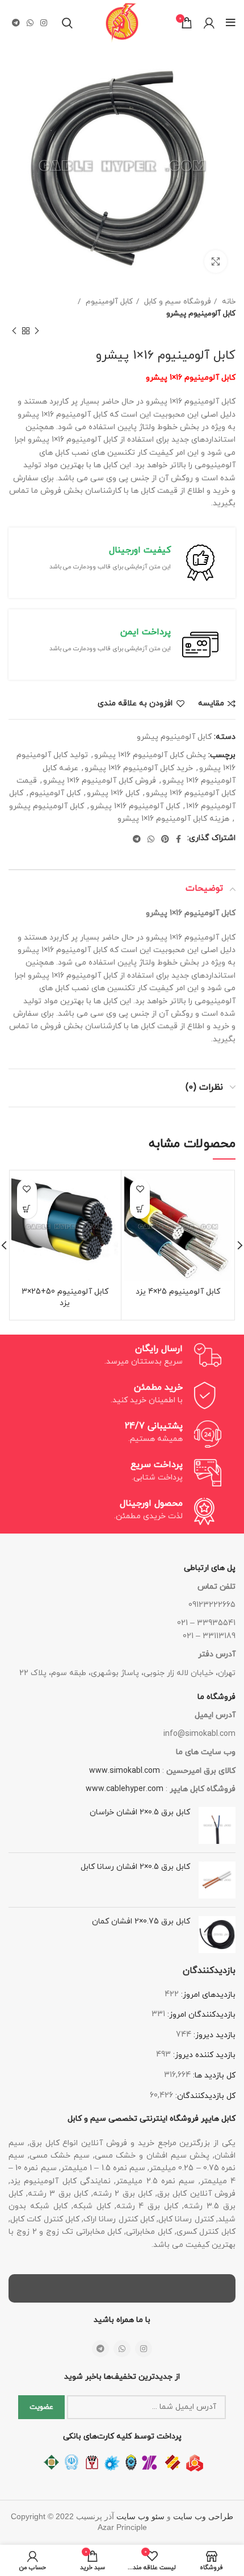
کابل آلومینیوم (108, 302)
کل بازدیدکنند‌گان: (204, 2096)
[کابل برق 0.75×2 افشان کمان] (217, 1935)
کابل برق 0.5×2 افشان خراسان (140, 1812)
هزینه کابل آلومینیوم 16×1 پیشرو (173, 819)
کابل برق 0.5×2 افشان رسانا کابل (135, 1867)
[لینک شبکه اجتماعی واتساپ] (30, 23)
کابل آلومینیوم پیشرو (201, 313)
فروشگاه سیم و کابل (176, 302)
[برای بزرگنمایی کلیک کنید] (216, 261)
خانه (228, 302)
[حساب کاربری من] (209, 23)
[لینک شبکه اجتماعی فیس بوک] (178, 839)
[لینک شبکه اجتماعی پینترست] (165, 839)
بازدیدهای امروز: (207, 1995)
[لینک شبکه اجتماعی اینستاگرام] (44, 23)
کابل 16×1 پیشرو (113, 793)
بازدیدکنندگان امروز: (200, 2015)
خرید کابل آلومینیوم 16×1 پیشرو (139, 768)
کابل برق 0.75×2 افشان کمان (141, 1921)
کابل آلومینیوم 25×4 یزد (178, 1292)
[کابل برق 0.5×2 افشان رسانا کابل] (217, 1880)
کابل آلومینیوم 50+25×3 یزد (65, 1297)
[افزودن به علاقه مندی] (140, 1189)
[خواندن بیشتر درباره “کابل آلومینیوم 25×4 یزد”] (140, 1209)
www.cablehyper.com (125, 1789)
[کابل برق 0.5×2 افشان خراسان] (217, 1825)
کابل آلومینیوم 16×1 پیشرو (135, 806)
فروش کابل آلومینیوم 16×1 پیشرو (100, 781)
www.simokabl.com (125, 1771)
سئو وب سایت (140, 2517)
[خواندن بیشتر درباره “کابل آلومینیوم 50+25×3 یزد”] (27, 1209)
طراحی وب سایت (203, 2517)
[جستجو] (67, 23)
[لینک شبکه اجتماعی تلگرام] (16, 23)
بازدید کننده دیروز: (203, 2055)
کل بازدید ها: (213, 2076)
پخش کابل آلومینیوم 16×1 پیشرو (150, 755)
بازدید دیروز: (213, 2035)
